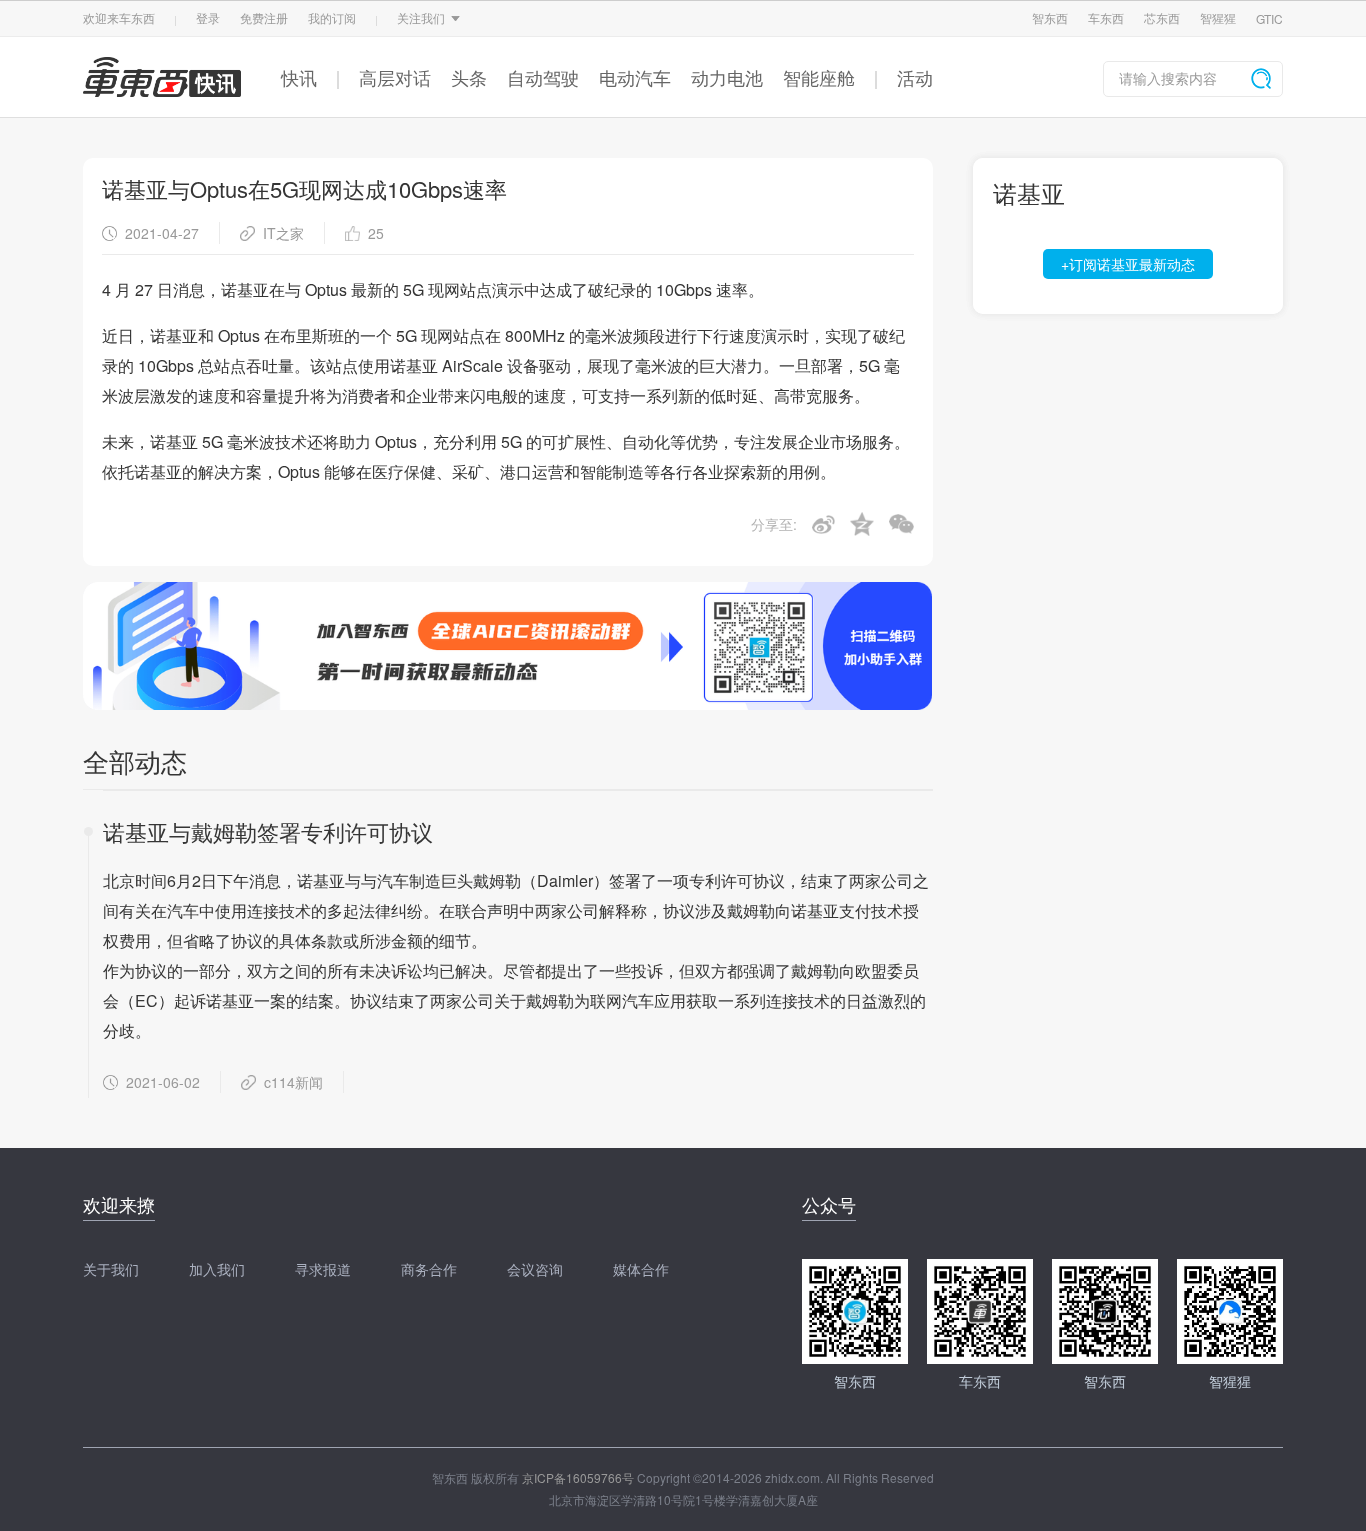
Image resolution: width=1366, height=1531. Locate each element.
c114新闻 (293, 1082)
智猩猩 (1218, 17)
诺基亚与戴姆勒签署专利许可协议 (268, 831)
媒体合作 (641, 1269)
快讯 (299, 77)
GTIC (1269, 18)
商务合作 (429, 1269)
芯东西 (1162, 17)
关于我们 (111, 1269)
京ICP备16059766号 (578, 1477)
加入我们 (217, 1269)
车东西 (1106, 17)
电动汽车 (635, 77)
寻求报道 (323, 1269)
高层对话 (395, 77)
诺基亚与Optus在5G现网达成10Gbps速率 (304, 188)
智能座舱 (819, 77)
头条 (469, 77)
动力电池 (727, 77)
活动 (915, 77)
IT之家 (283, 233)
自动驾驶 (543, 77)
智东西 (1050, 17)
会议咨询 (535, 1269)
